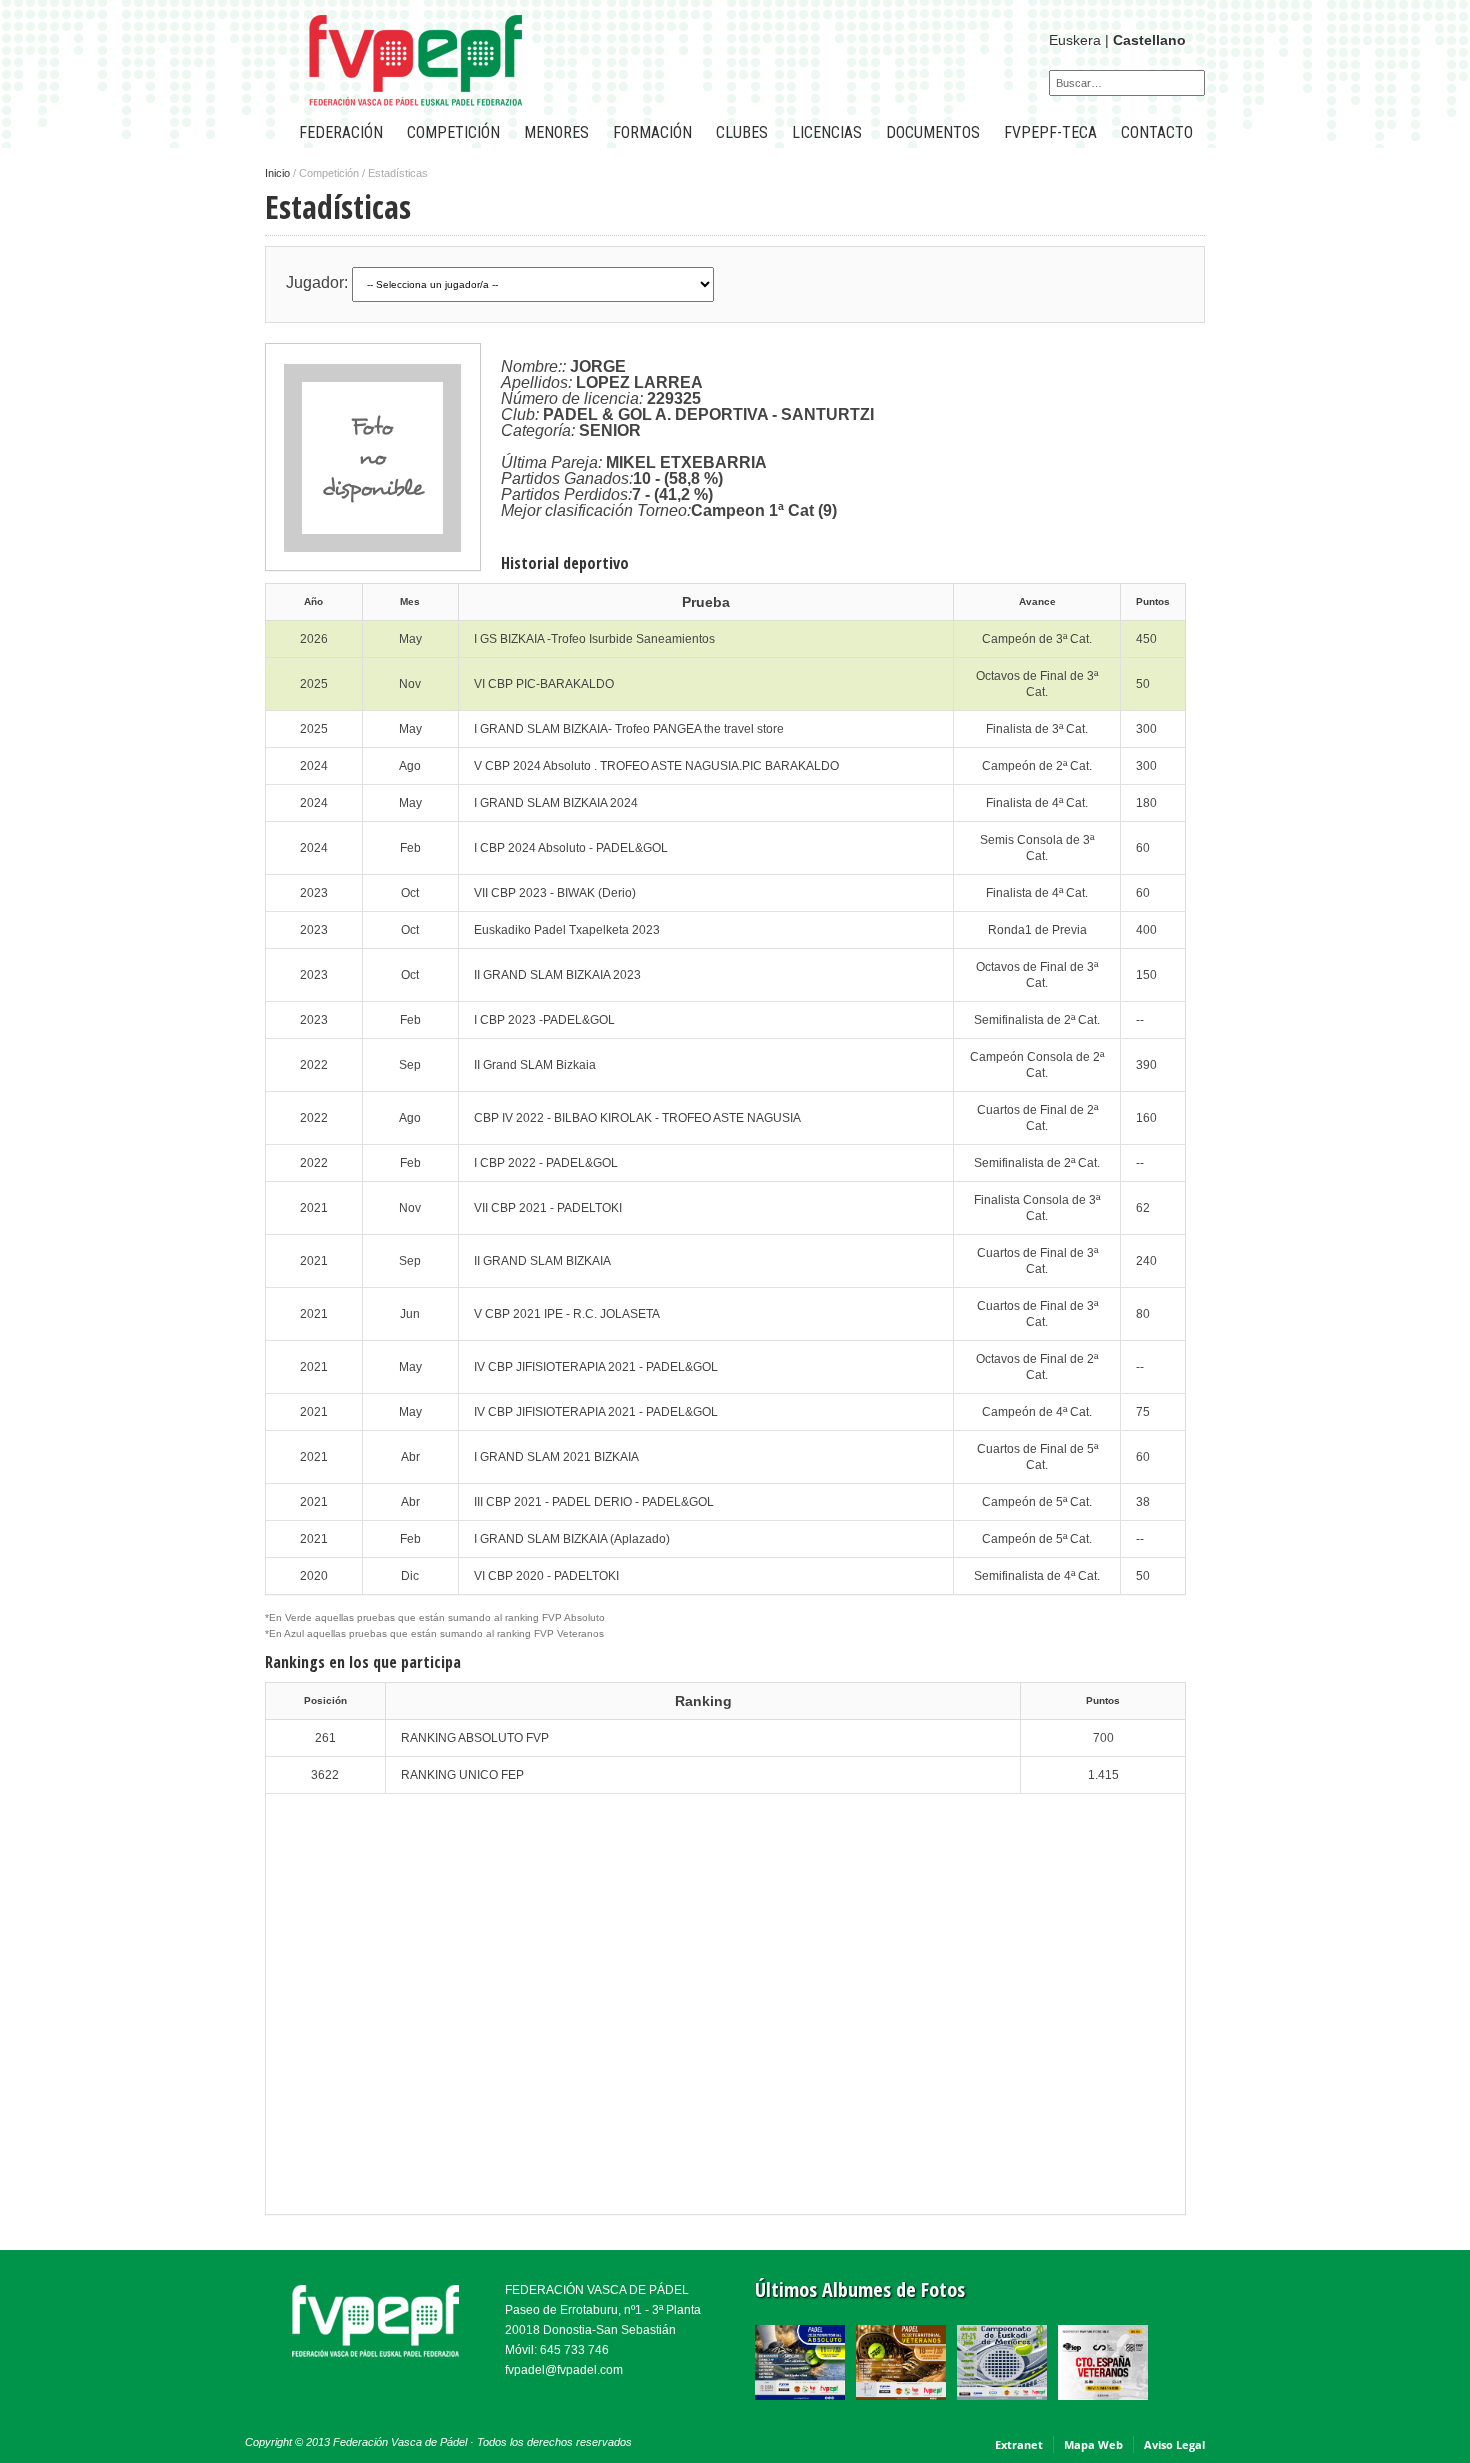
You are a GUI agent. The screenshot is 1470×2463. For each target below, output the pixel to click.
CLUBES (742, 132)
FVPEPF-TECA (1050, 132)
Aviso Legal (1174, 2444)
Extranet (1019, 2444)
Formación (652, 132)
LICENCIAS (827, 132)
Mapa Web (1093, 2444)
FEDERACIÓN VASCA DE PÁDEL (597, 2290)
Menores (556, 132)
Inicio (277, 173)
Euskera (1075, 40)
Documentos (933, 132)
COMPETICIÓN (453, 132)
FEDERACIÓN (341, 132)
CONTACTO (1157, 132)
